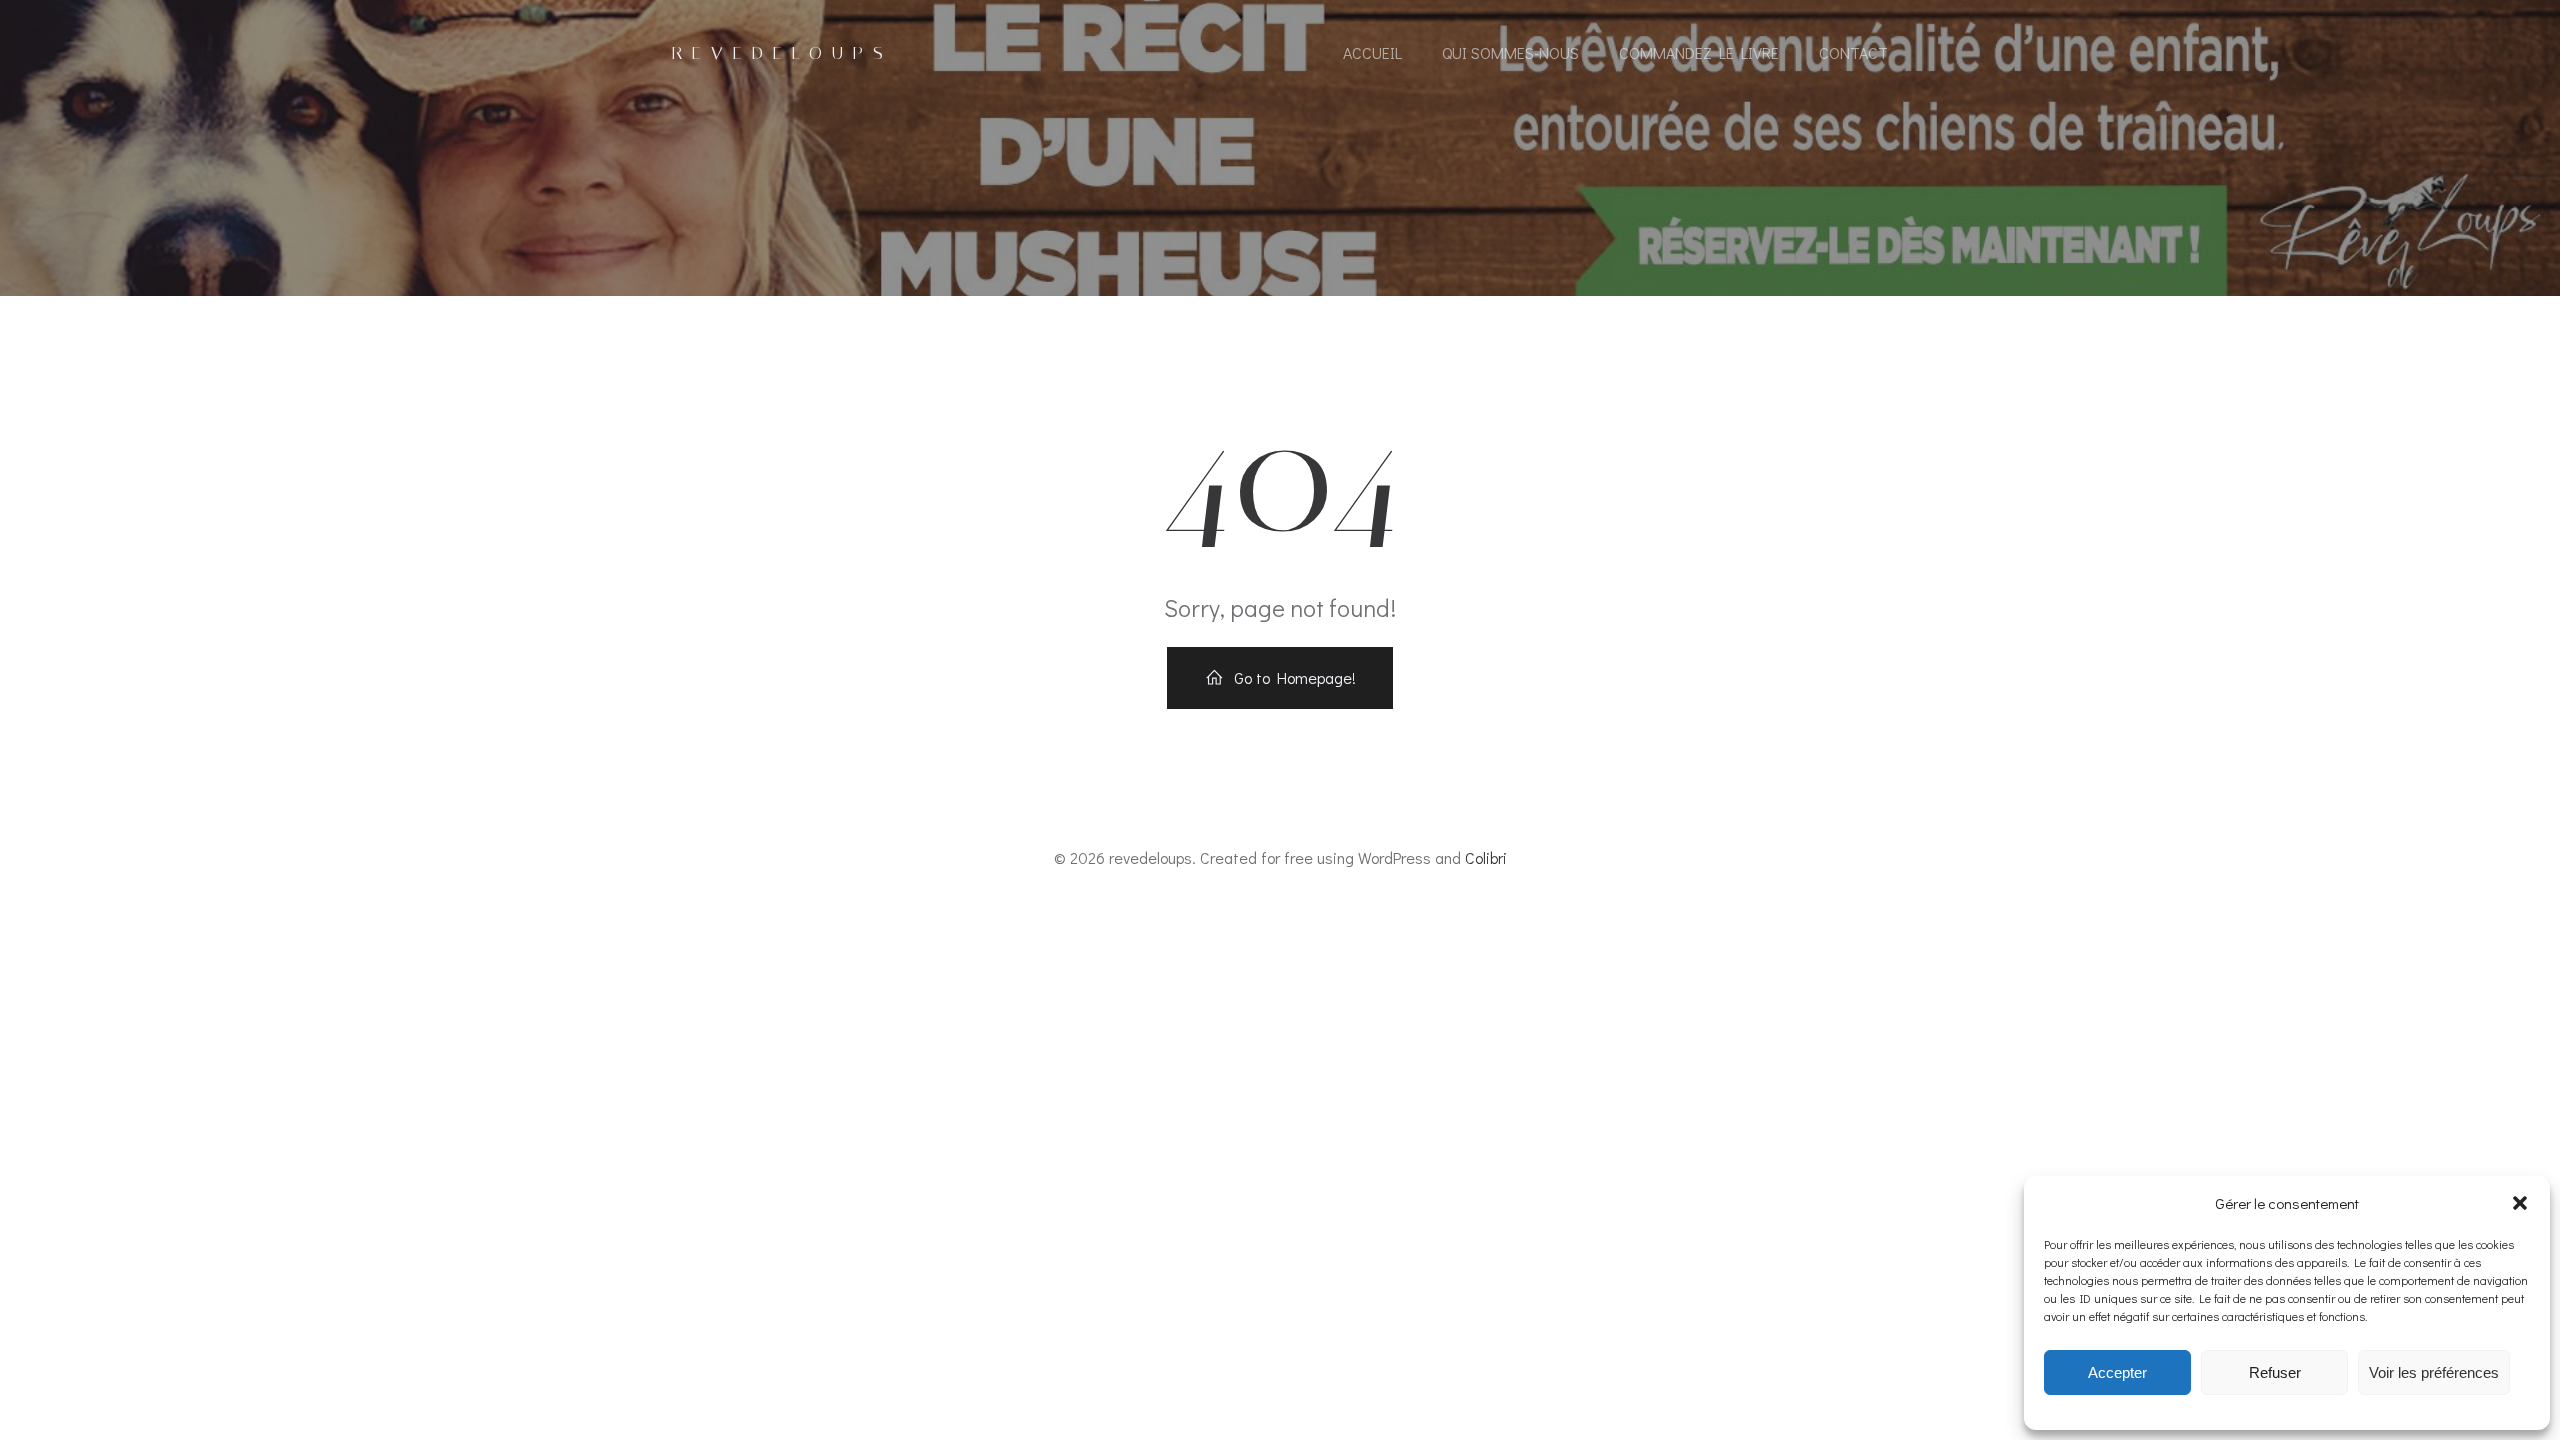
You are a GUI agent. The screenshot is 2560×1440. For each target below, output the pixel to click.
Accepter (2117, 1372)
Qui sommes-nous (1510, 52)
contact (1853, 52)
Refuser (2275, 1372)
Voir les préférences (2434, 1372)
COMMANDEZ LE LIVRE (1699, 52)
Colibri (1486, 857)
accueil (1372, 52)
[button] (2520, 1203)
